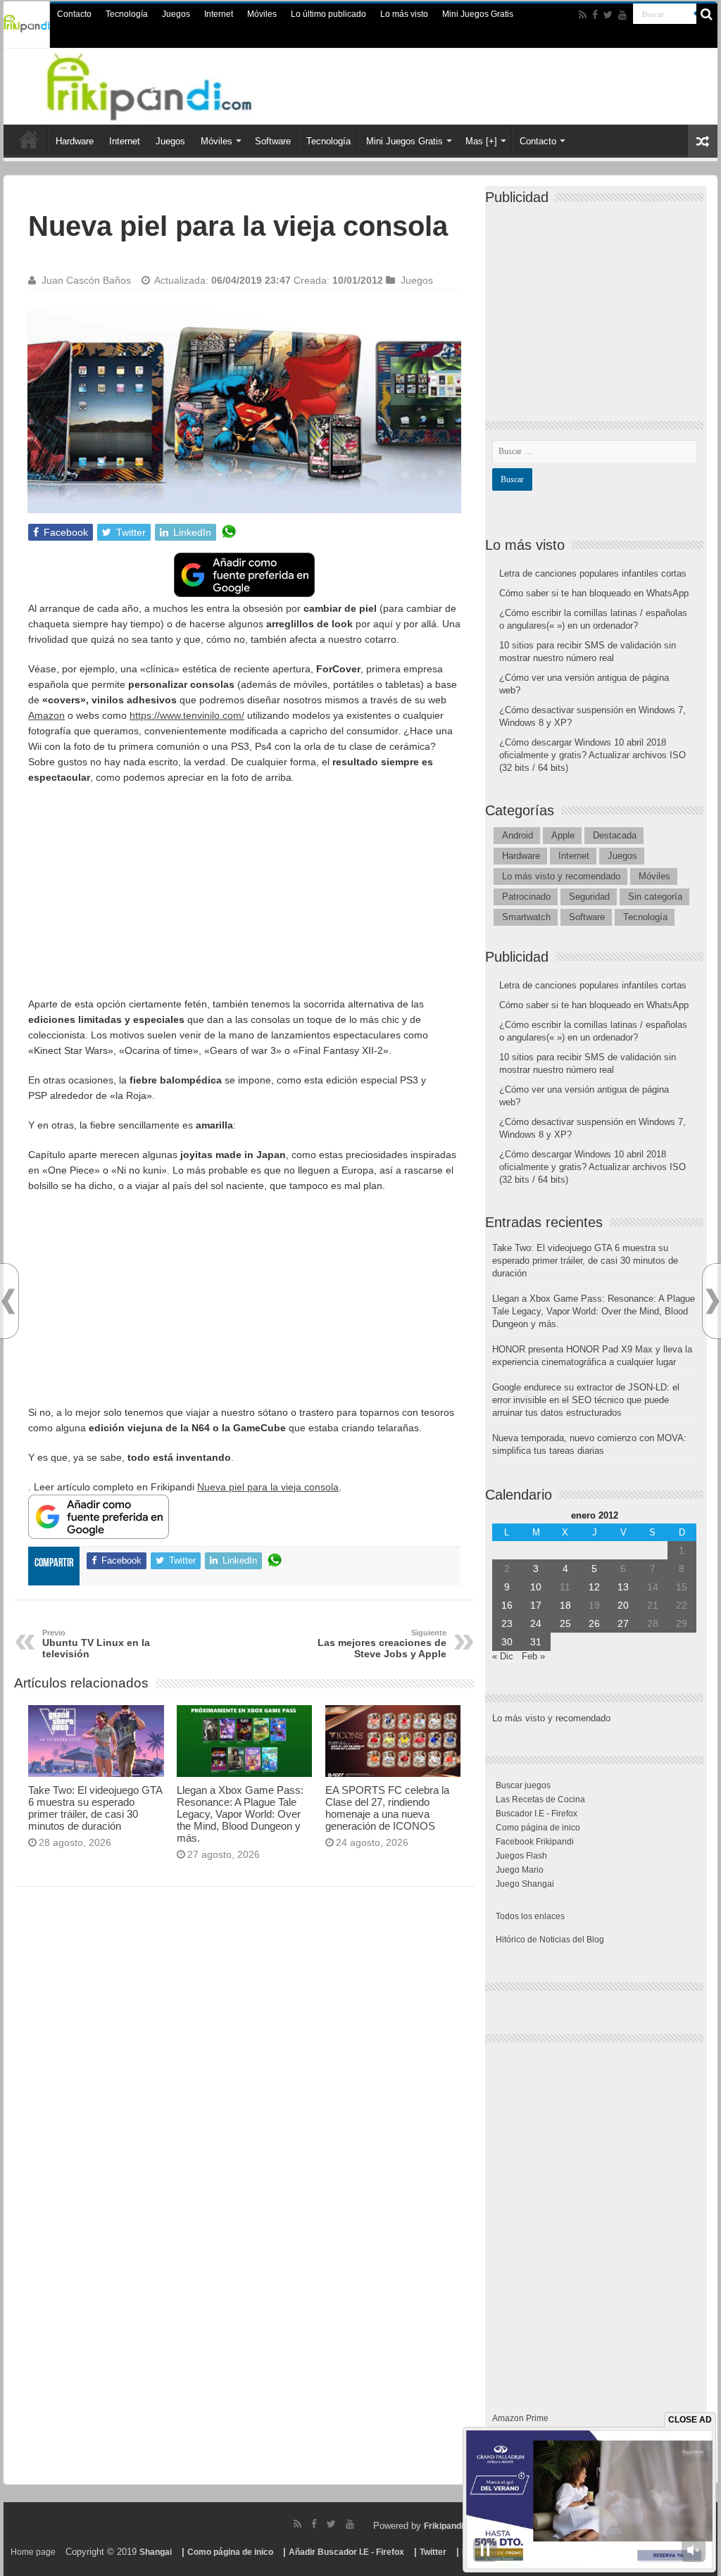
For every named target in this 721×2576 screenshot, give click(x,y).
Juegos (176, 14)
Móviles (262, 14)
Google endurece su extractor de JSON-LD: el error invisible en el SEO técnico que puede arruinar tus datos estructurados (586, 1400)
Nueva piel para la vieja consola (268, 1487)
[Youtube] (622, 15)
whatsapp (229, 532)
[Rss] (583, 15)
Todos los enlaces (530, 1916)
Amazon (46, 715)
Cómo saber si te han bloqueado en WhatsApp (594, 593)
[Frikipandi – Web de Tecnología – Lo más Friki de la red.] (167, 84)
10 (536, 1587)
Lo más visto (404, 14)
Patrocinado (526, 897)
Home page (33, 2552)
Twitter (433, 2552)
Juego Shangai (525, 1884)
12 (594, 1587)
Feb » (533, 1656)
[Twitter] (608, 15)
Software (273, 141)
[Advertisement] (244, 898)
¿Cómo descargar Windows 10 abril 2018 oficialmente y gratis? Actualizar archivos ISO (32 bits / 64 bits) (593, 755)
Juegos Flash (521, 1856)
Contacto (74, 14)
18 (565, 1605)
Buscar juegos (523, 1785)
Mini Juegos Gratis (478, 14)
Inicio (29, 139)
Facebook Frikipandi (535, 1842)
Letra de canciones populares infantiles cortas (593, 573)
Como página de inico (538, 1828)
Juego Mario (520, 1870)
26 (594, 1623)
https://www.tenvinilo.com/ (187, 715)
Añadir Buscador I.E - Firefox (346, 2552)
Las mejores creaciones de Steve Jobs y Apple (382, 1644)
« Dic (503, 1656)
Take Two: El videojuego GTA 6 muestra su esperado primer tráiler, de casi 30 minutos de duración (95, 1808)
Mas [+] (481, 141)
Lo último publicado (328, 14)
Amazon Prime (520, 2418)
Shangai (156, 2552)
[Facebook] (595, 15)
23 (507, 1623)
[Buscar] (707, 14)
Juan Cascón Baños (86, 280)
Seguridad (589, 897)
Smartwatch (526, 917)
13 (623, 1587)
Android (518, 835)
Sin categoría (655, 897)
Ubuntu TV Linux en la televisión (96, 1644)
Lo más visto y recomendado (561, 876)
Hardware (75, 141)
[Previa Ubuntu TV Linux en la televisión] (8, 1301)
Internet (219, 14)
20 (623, 1605)
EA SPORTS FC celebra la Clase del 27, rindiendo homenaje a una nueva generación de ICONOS (387, 1808)
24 (536, 1623)
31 (536, 1642)
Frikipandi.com (453, 2526)
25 (565, 1623)
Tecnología (127, 14)
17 (536, 1605)
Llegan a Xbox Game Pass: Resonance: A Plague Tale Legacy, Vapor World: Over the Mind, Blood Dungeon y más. (240, 1814)
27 (623, 1623)
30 (507, 1642)
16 (507, 1605)
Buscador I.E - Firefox (537, 1814)
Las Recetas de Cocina (540, 1799)
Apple (563, 835)
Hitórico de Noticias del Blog (550, 1940)
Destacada (615, 835)
